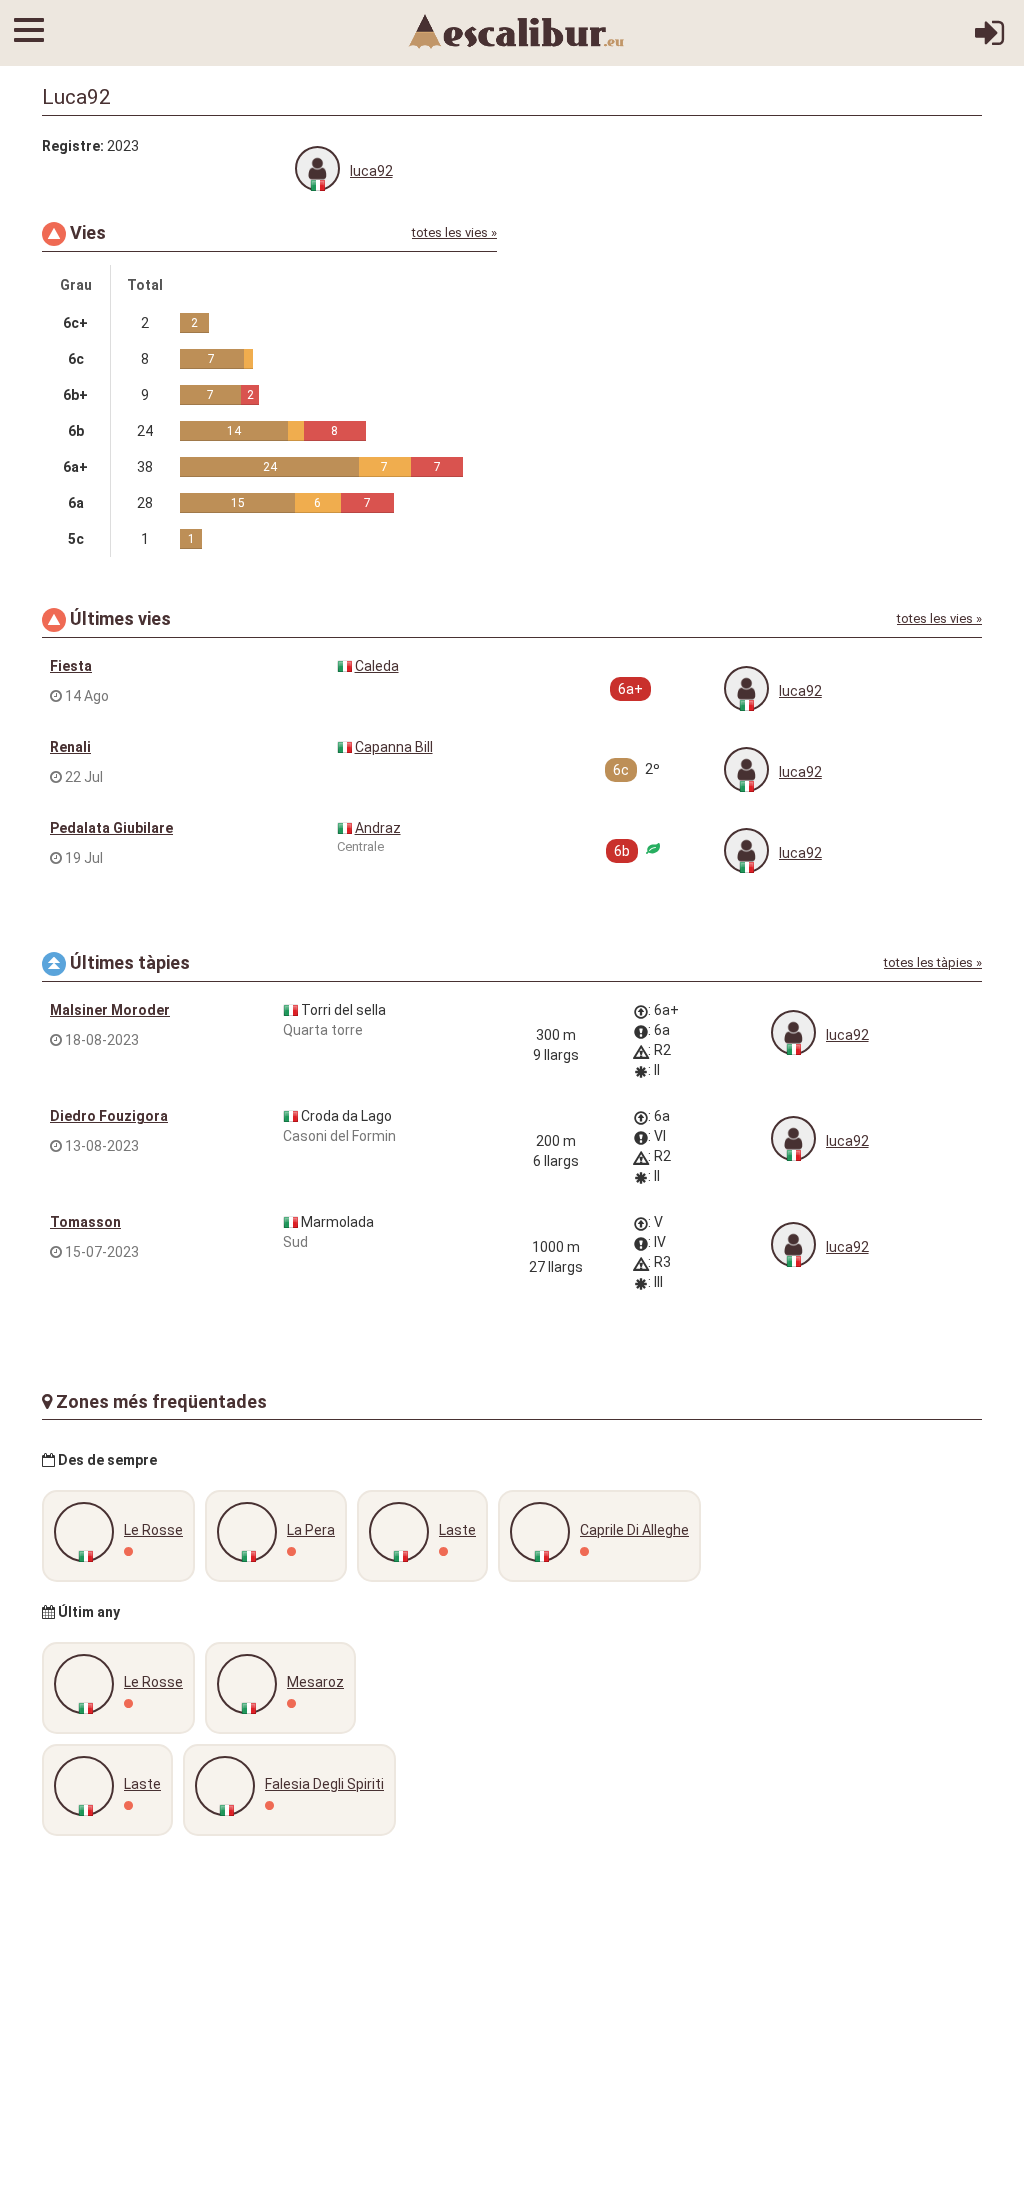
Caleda (377, 666)
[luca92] (317, 168)
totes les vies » (454, 232)
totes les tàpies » (933, 962)
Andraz (378, 828)
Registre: (73, 146)
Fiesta (71, 666)
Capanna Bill (394, 747)
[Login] (989, 40)
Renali (70, 747)
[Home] (517, 30)
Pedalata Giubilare (111, 828)
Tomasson (85, 1222)
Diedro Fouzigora (109, 1116)
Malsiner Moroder (110, 1010)
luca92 (371, 171)
